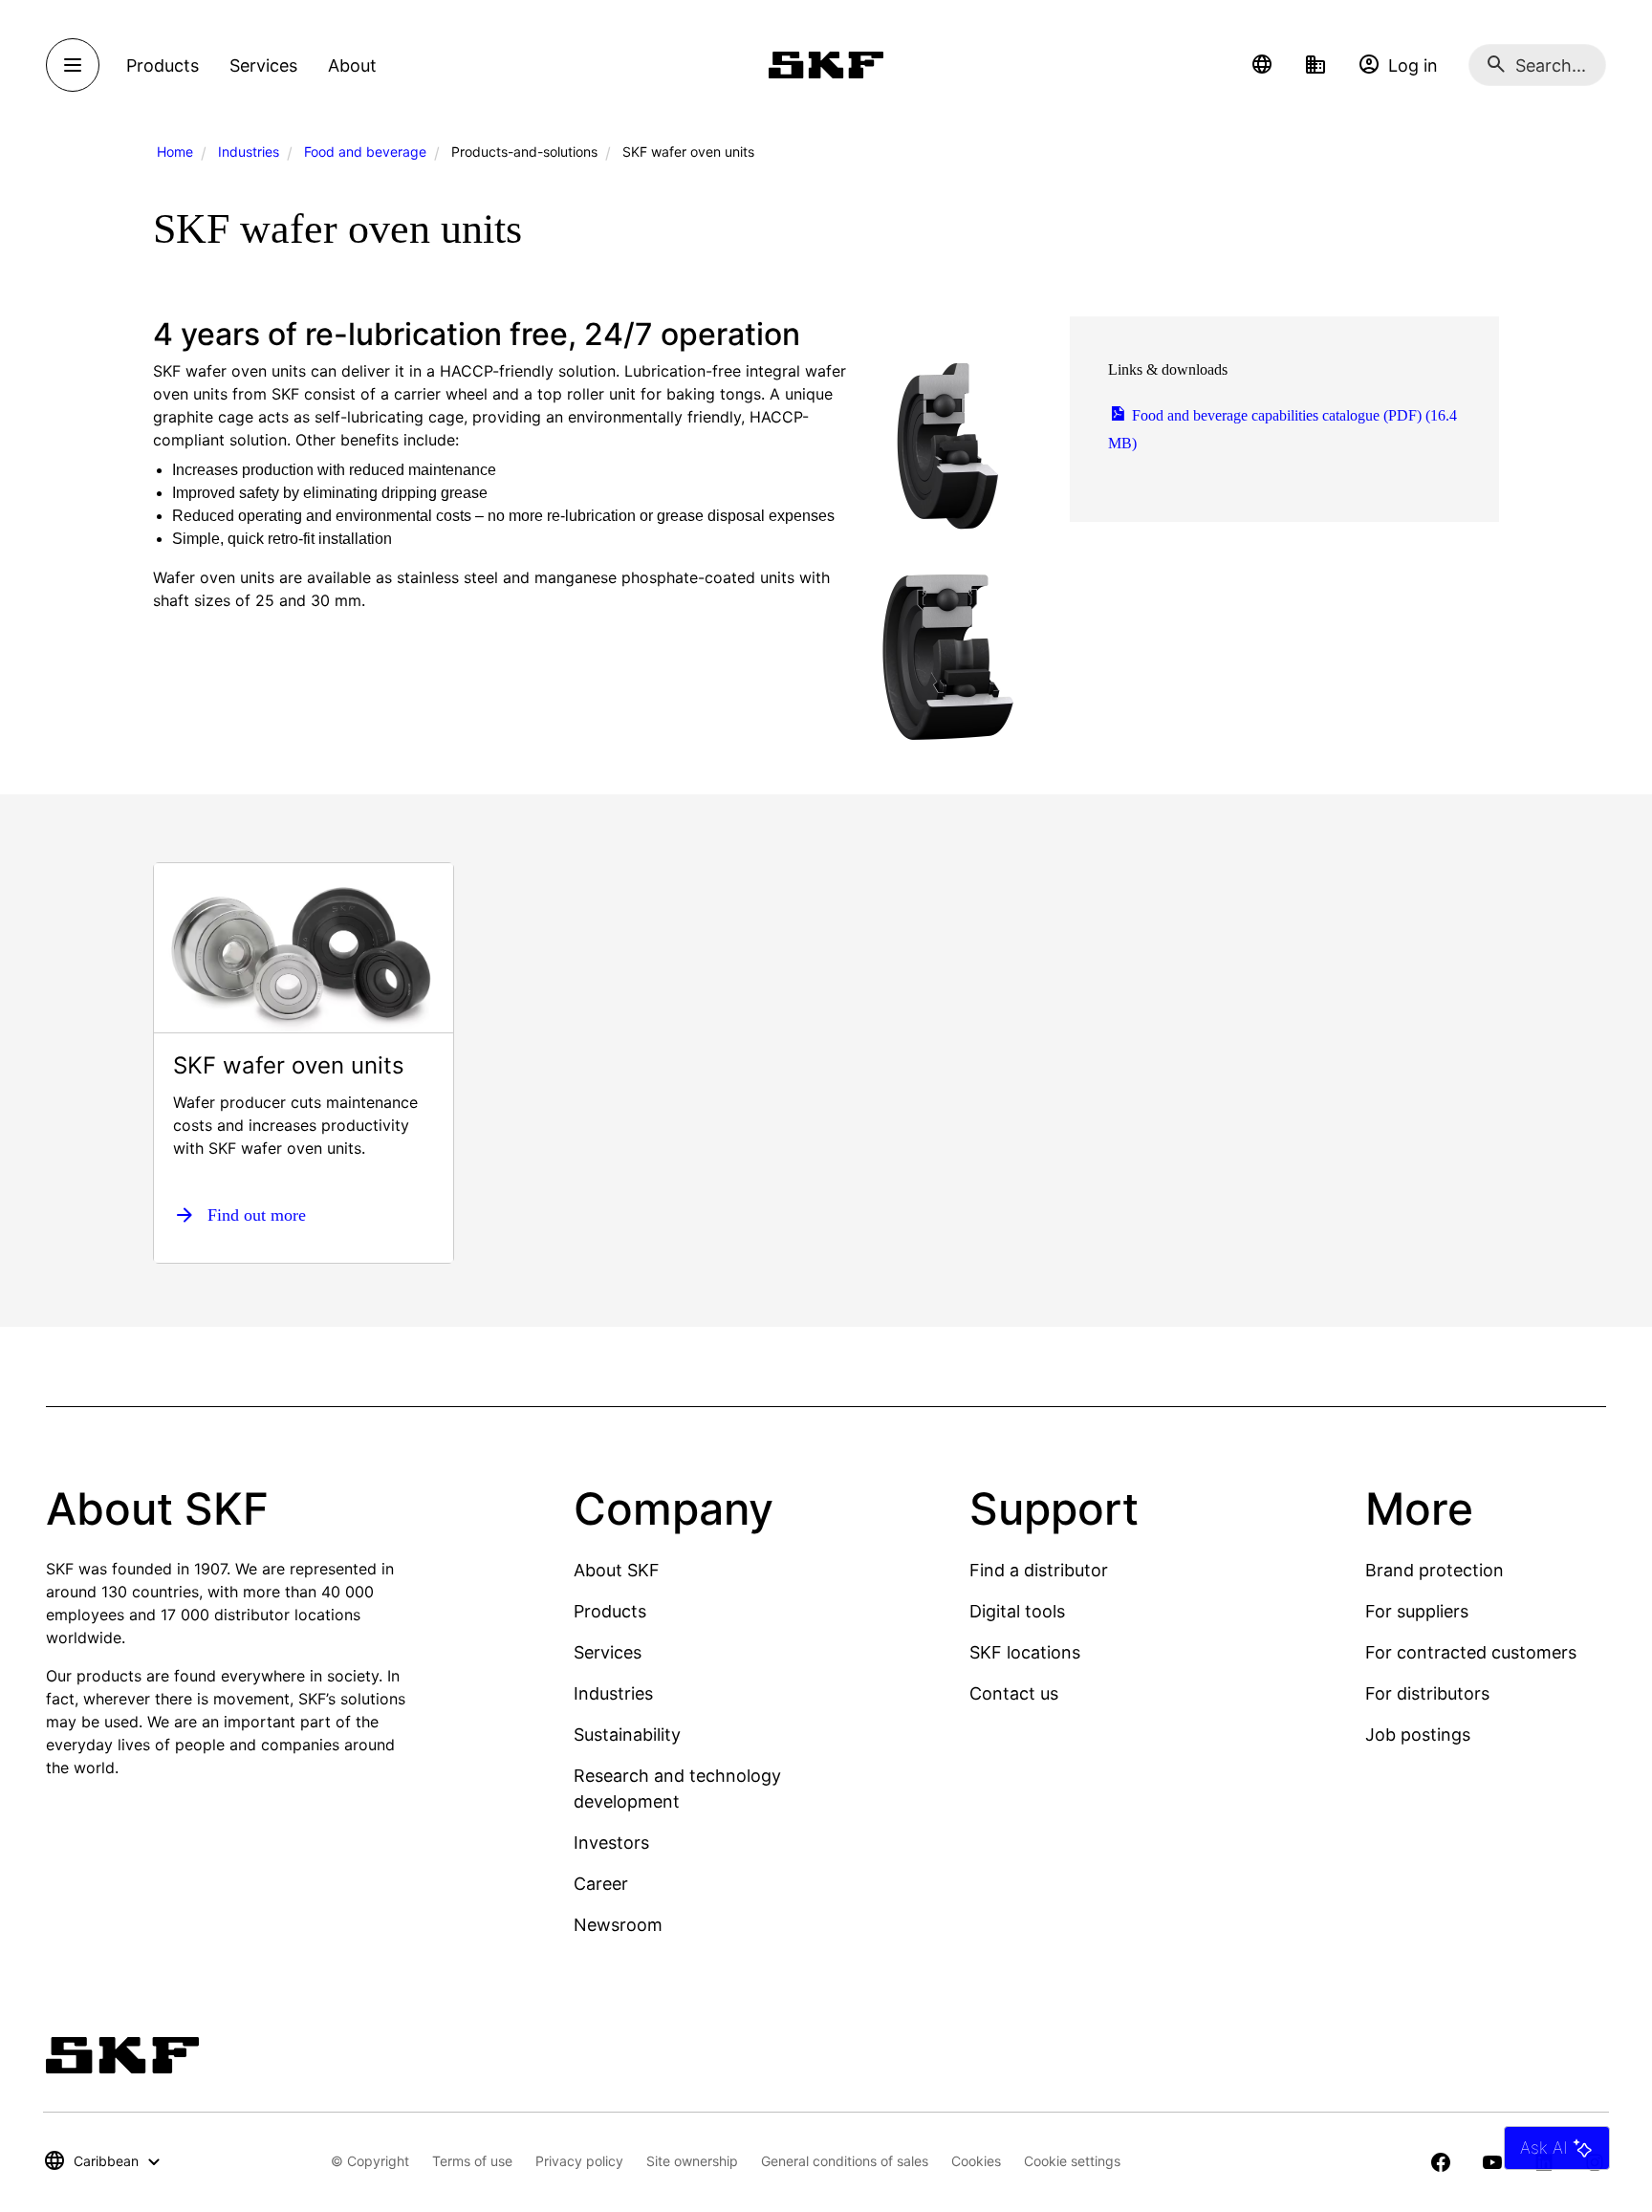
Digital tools (1017, 1611)
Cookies (976, 2161)
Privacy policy (579, 2161)
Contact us (1014, 1693)
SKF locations (1025, 1652)
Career (601, 1884)
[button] (1262, 65)
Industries (249, 152)
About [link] (352, 65)
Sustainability (627, 1735)
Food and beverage (365, 152)
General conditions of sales (845, 2161)
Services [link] (263, 65)
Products (610, 1611)
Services (608, 1652)
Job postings (1418, 1735)
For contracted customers (1471, 1652)
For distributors (1427, 1693)
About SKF (617, 1570)
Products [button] (163, 65)
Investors (611, 1843)
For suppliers (1417, 1611)
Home (175, 152)
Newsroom (618, 1925)
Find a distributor (1039, 1570)
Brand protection (1435, 1570)
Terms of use (472, 2161)
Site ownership (692, 2161)
